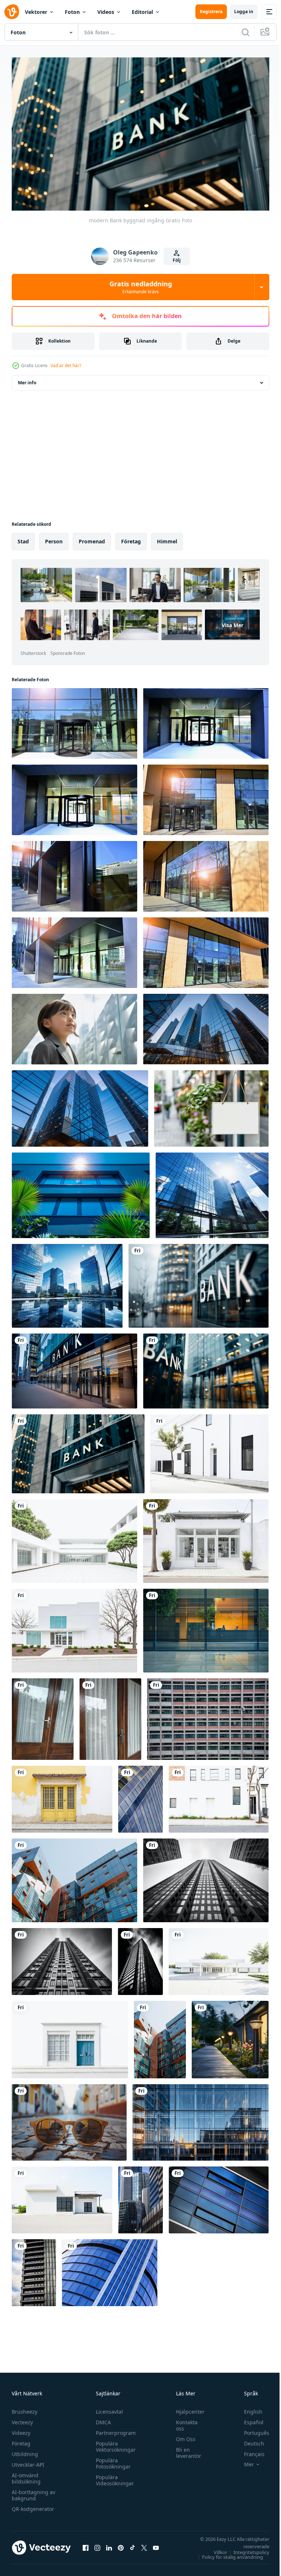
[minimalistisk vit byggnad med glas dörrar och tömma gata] (62, 2197)
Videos (106, 12)
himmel (167, 538)
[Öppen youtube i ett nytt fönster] (156, 2544)
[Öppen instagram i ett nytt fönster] (97, 2544)
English (248, 2408)
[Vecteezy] (12, 12)
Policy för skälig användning (227, 2554)
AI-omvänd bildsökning (26, 2475)
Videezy (21, 2430)
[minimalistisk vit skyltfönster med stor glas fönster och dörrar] (206, 1538)
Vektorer (36, 12)
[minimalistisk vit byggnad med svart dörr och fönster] (209, 1451)
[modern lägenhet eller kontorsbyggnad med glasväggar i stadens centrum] (74, 1877)
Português (251, 2430)
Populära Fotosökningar (111, 2460)
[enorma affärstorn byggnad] (140, 1796)
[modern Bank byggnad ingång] (198, 1283)
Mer (243, 2461)
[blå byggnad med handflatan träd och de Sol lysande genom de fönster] (81, 1192)
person (54, 538)
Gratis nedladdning (141, 287)
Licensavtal (108, 2408)
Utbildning (25, 2451)
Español (248, 2419)
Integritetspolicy (246, 2549)
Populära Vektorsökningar (114, 2443)
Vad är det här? (66, 365)
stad (23, 538)
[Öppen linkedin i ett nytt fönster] (109, 2544)
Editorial (142, 12)
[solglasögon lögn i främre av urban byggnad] (69, 2119)
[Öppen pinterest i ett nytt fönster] (121, 2544)
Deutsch (249, 2440)
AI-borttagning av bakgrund (33, 2492)
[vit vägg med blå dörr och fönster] (70, 2036)
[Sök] (246, 32)
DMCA (102, 2419)
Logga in (244, 12)
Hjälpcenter (187, 2408)
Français (249, 2451)
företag (131, 538)
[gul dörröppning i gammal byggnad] (62, 1796)
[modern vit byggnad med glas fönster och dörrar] (74, 1627)
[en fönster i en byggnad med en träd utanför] (206, 1627)
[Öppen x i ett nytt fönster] (144, 2544)
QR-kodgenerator (33, 2506)
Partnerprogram (114, 2430)
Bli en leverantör (185, 2449)
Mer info (27, 379)
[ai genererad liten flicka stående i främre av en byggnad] (74, 1026)
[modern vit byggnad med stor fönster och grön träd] (74, 1538)
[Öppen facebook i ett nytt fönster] (86, 2544)
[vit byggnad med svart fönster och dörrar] (219, 1796)
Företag (21, 2440)
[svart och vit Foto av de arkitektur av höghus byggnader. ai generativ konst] (62, 1958)
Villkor (215, 2549)
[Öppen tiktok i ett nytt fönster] (132, 2544)
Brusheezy (25, 2408)
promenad (92, 538)
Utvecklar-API (28, 2461)
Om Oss (182, 2436)
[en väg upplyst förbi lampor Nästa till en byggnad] (230, 2036)
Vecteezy (22, 2419)
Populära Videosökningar (113, 2477)
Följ (177, 260)
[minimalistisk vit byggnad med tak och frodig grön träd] (219, 1958)
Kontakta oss (183, 2422)
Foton (72, 12)
